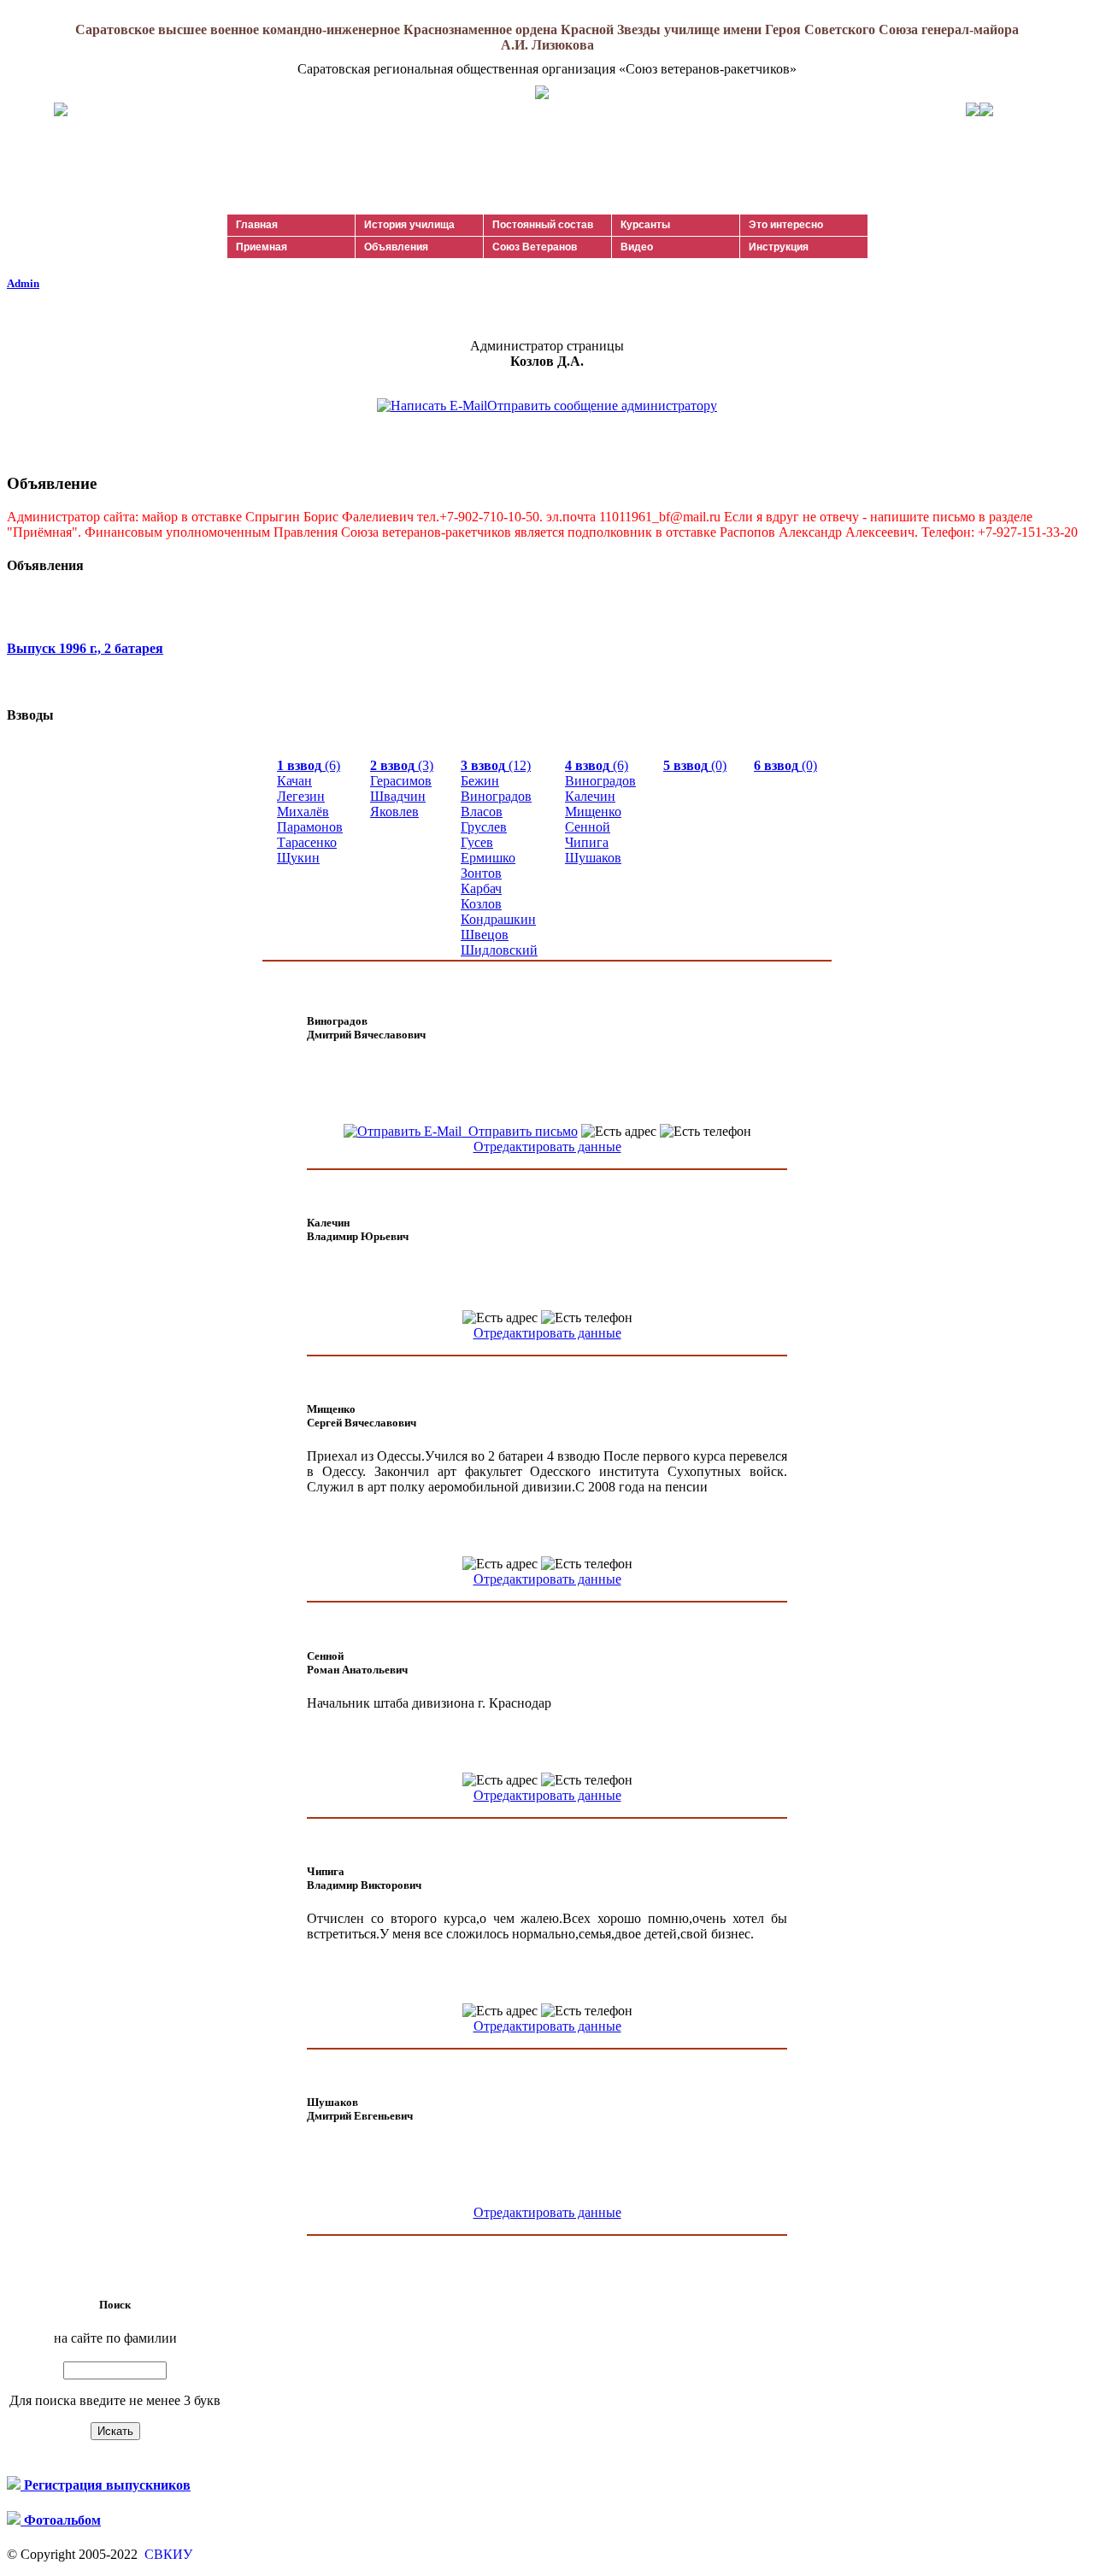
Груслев (484, 827)
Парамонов (310, 827)
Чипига (587, 842)
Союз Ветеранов (535, 247)
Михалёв (303, 812)
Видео (637, 247)
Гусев (477, 842)
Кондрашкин (498, 919)
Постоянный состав (543, 225)
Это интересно (786, 225)
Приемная (262, 247)
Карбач (481, 888)
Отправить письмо (520, 1131)
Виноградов (496, 796)
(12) (496, 765)
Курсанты (645, 225)
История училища (409, 225)
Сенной (588, 827)
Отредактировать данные (547, 1147)
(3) (402, 765)
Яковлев (394, 812)
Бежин (480, 781)
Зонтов (481, 873)
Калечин (590, 796)
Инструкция (779, 247)
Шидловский (499, 950)
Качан (294, 781)
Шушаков (593, 858)
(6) (309, 765)
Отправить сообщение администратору (602, 406)
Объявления (396, 247)
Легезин (301, 796)
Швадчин (398, 796)
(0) (695, 765)
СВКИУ (167, 2554)
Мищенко (593, 812)
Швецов (485, 935)
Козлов (481, 904)
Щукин (298, 858)
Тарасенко (307, 842)
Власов (482, 812)
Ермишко (488, 858)
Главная (257, 225)
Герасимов (401, 781)
